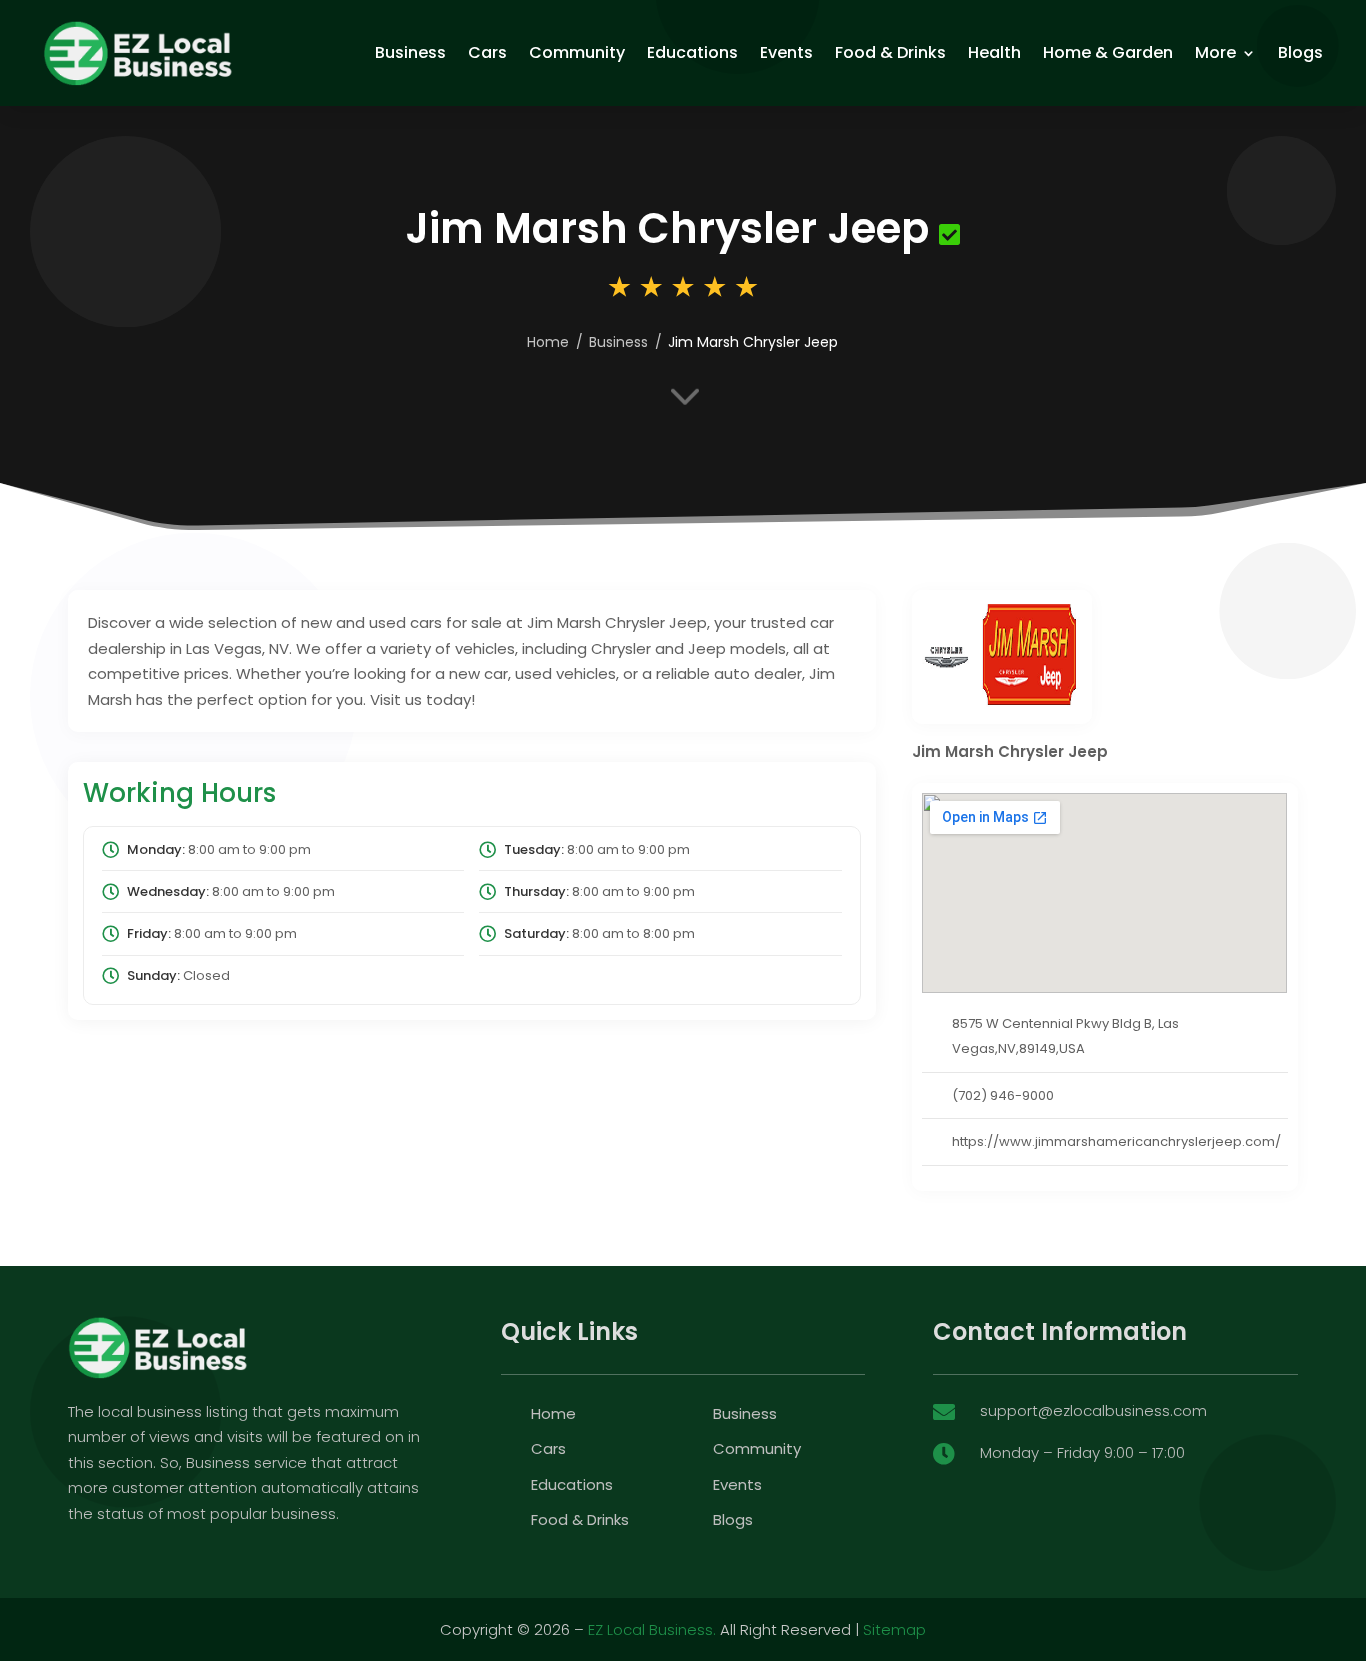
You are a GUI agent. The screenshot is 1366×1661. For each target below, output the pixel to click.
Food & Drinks (890, 52)
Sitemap (894, 1629)
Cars (487, 52)
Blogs (1300, 52)
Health (994, 52)
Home (548, 342)
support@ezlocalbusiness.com (1093, 1410)
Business (410, 52)
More (1215, 52)
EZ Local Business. (652, 1629)
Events (786, 52)
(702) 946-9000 (1003, 1095)
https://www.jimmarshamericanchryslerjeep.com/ (1116, 1141)
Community (577, 52)
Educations (692, 52)
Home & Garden (1108, 52)
